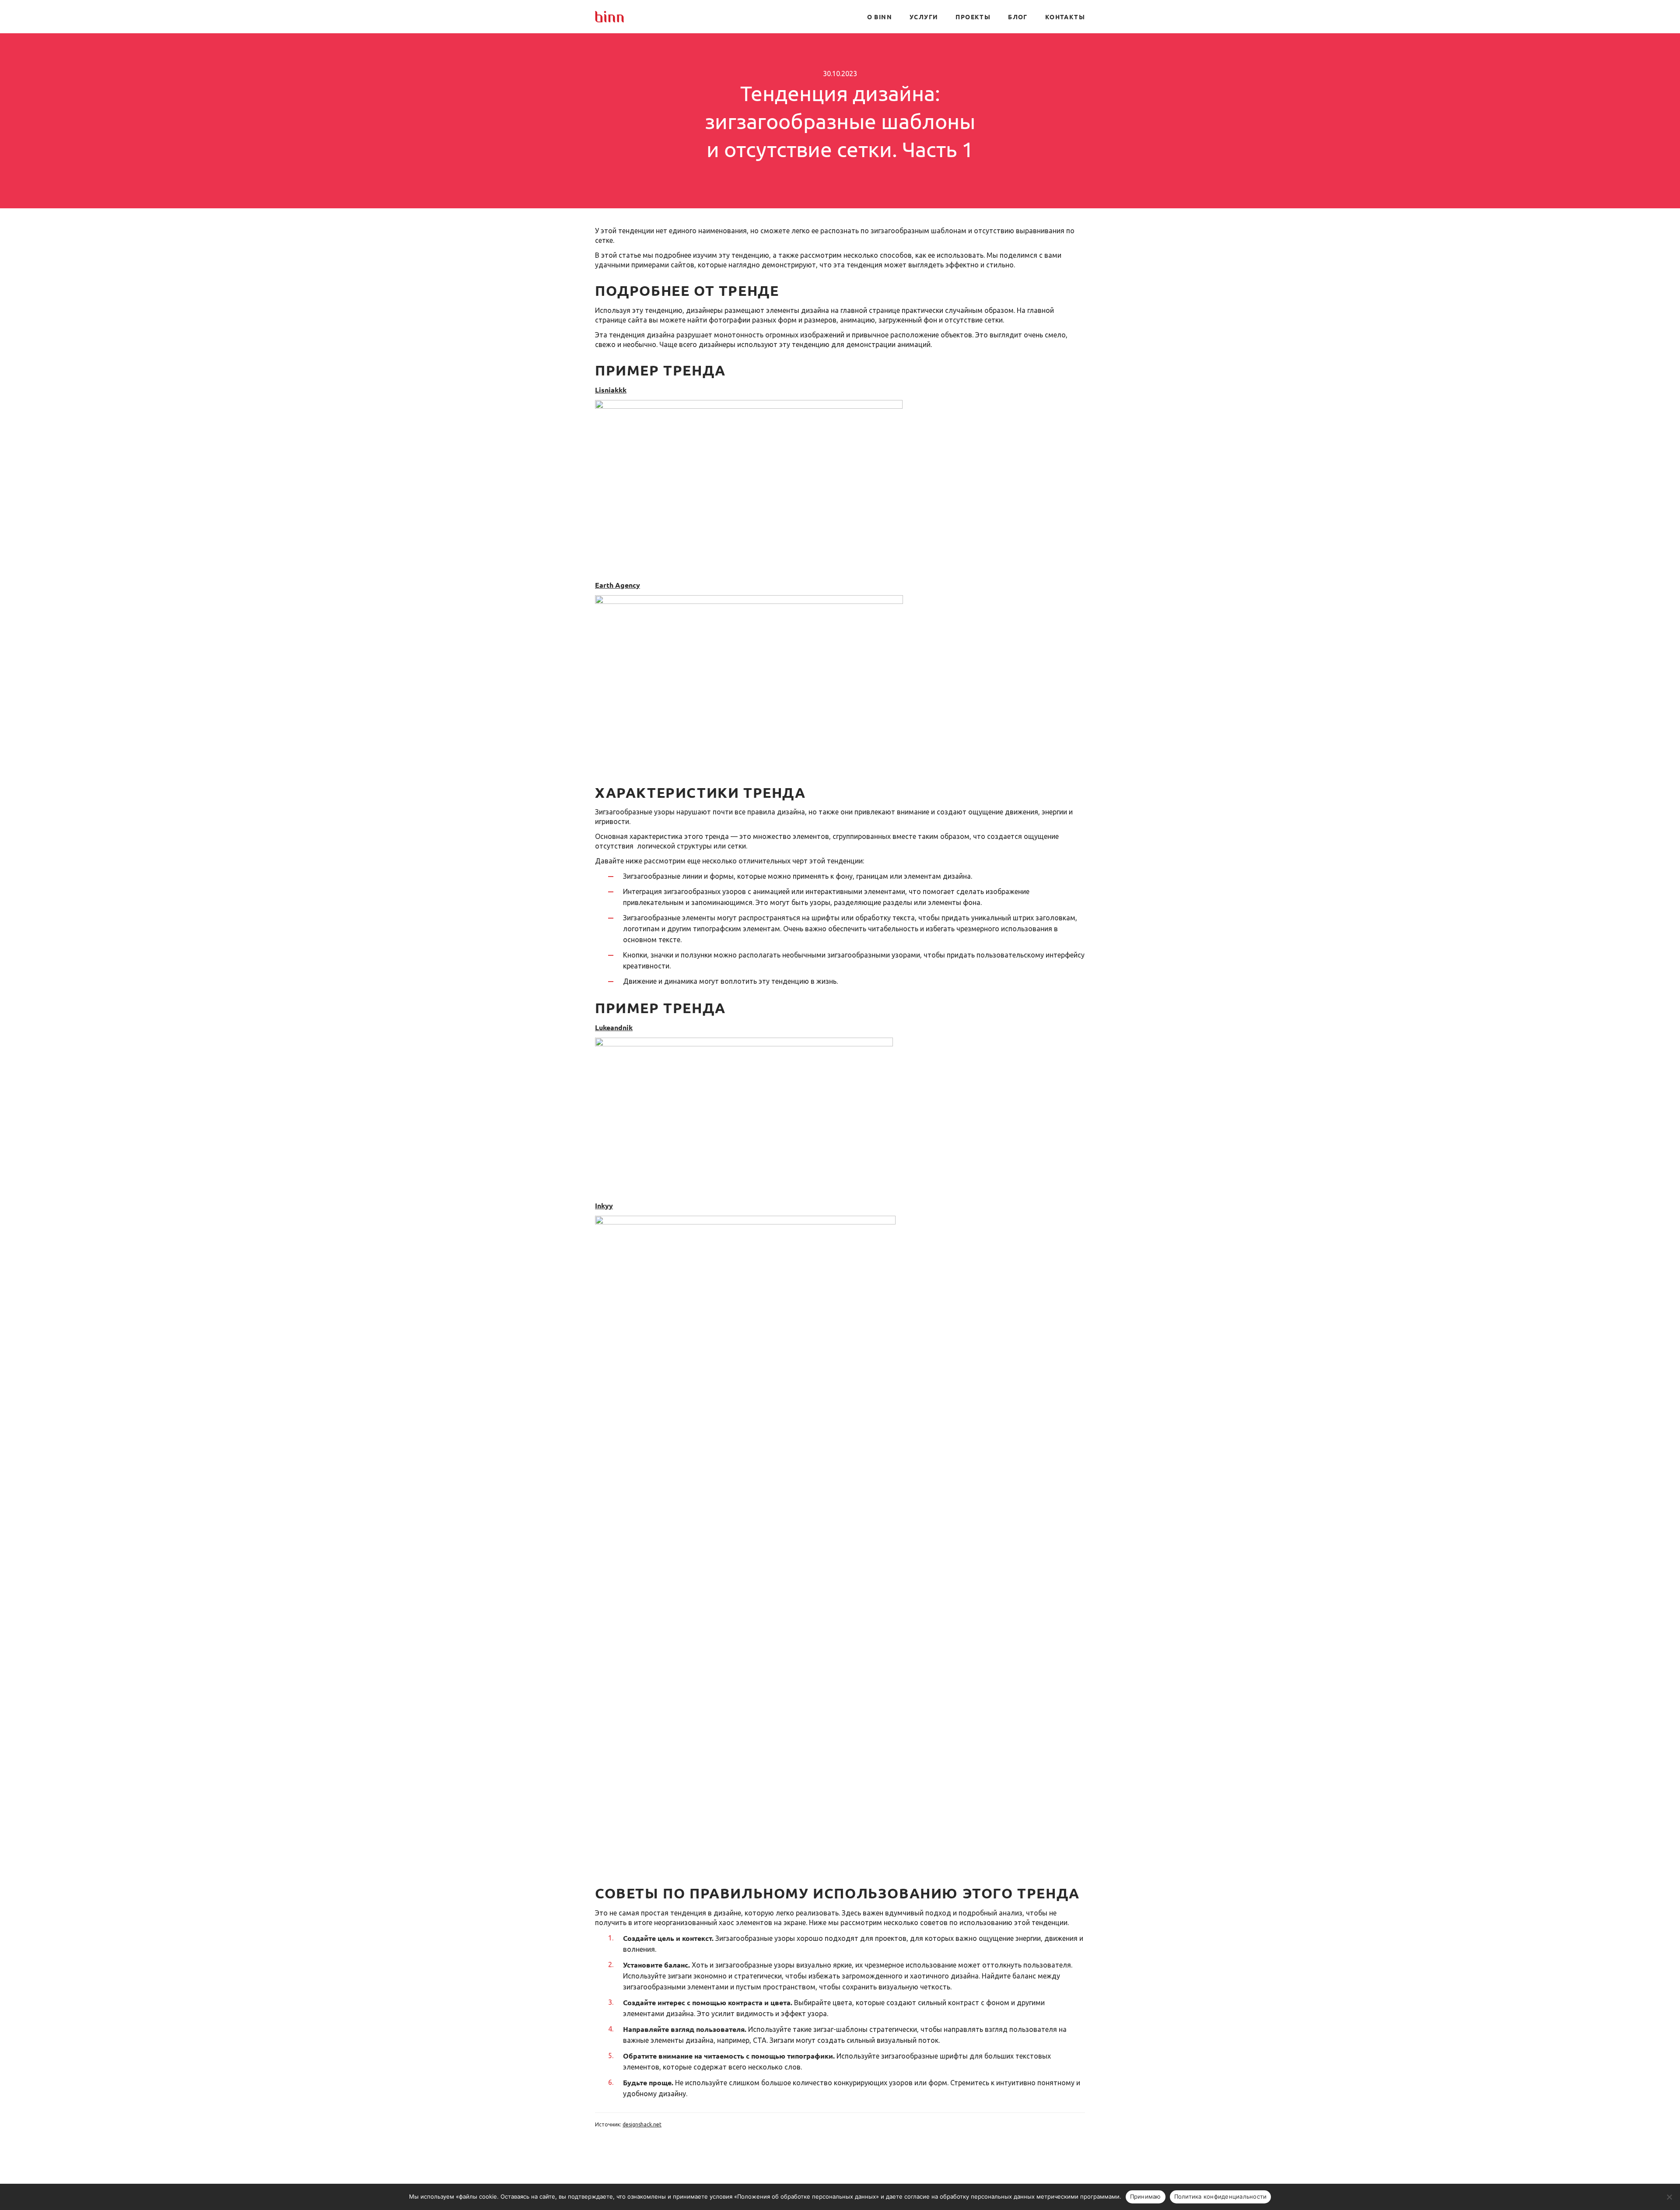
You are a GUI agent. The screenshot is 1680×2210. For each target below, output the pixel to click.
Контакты (1065, 17)
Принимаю (1146, 2196)
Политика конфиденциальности (1221, 2196)
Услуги (924, 17)
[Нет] (1669, 2197)
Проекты (973, 17)
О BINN (880, 17)
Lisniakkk (611, 390)
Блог (1018, 17)
